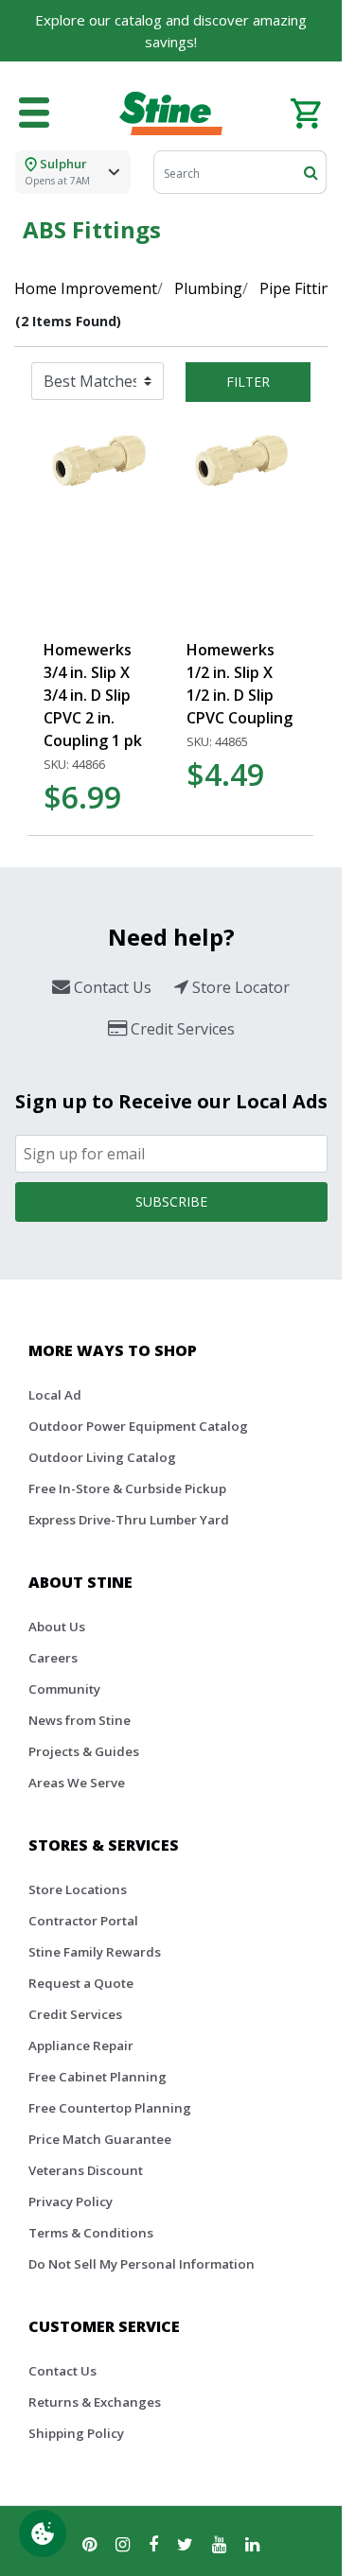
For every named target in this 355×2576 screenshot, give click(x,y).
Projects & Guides (84, 1751)
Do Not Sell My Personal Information (142, 2264)
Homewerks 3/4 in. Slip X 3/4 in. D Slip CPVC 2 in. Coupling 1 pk (93, 695)
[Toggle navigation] (34, 113)
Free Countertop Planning (110, 2108)
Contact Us (62, 2371)
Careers (53, 1658)
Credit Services (75, 2014)
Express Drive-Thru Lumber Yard (129, 1520)
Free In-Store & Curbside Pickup (127, 1488)
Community (64, 1689)
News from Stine (80, 1720)
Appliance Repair (81, 2045)
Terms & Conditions (91, 2233)
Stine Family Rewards (95, 1952)
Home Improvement (86, 288)
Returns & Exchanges (95, 2402)
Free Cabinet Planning (98, 2077)
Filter (248, 382)
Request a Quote (81, 1983)
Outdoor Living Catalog (102, 1457)
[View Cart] (305, 112)
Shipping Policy (76, 2433)
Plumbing (208, 288)
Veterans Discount (86, 2170)
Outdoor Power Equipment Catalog (138, 1426)
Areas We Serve (77, 1783)
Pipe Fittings (303, 288)
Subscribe (171, 1201)
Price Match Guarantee (100, 2139)
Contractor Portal (83, 1921)
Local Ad (55, 1395)
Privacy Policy (71, 2202)
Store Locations (78, 1889)
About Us (57, 1627)
